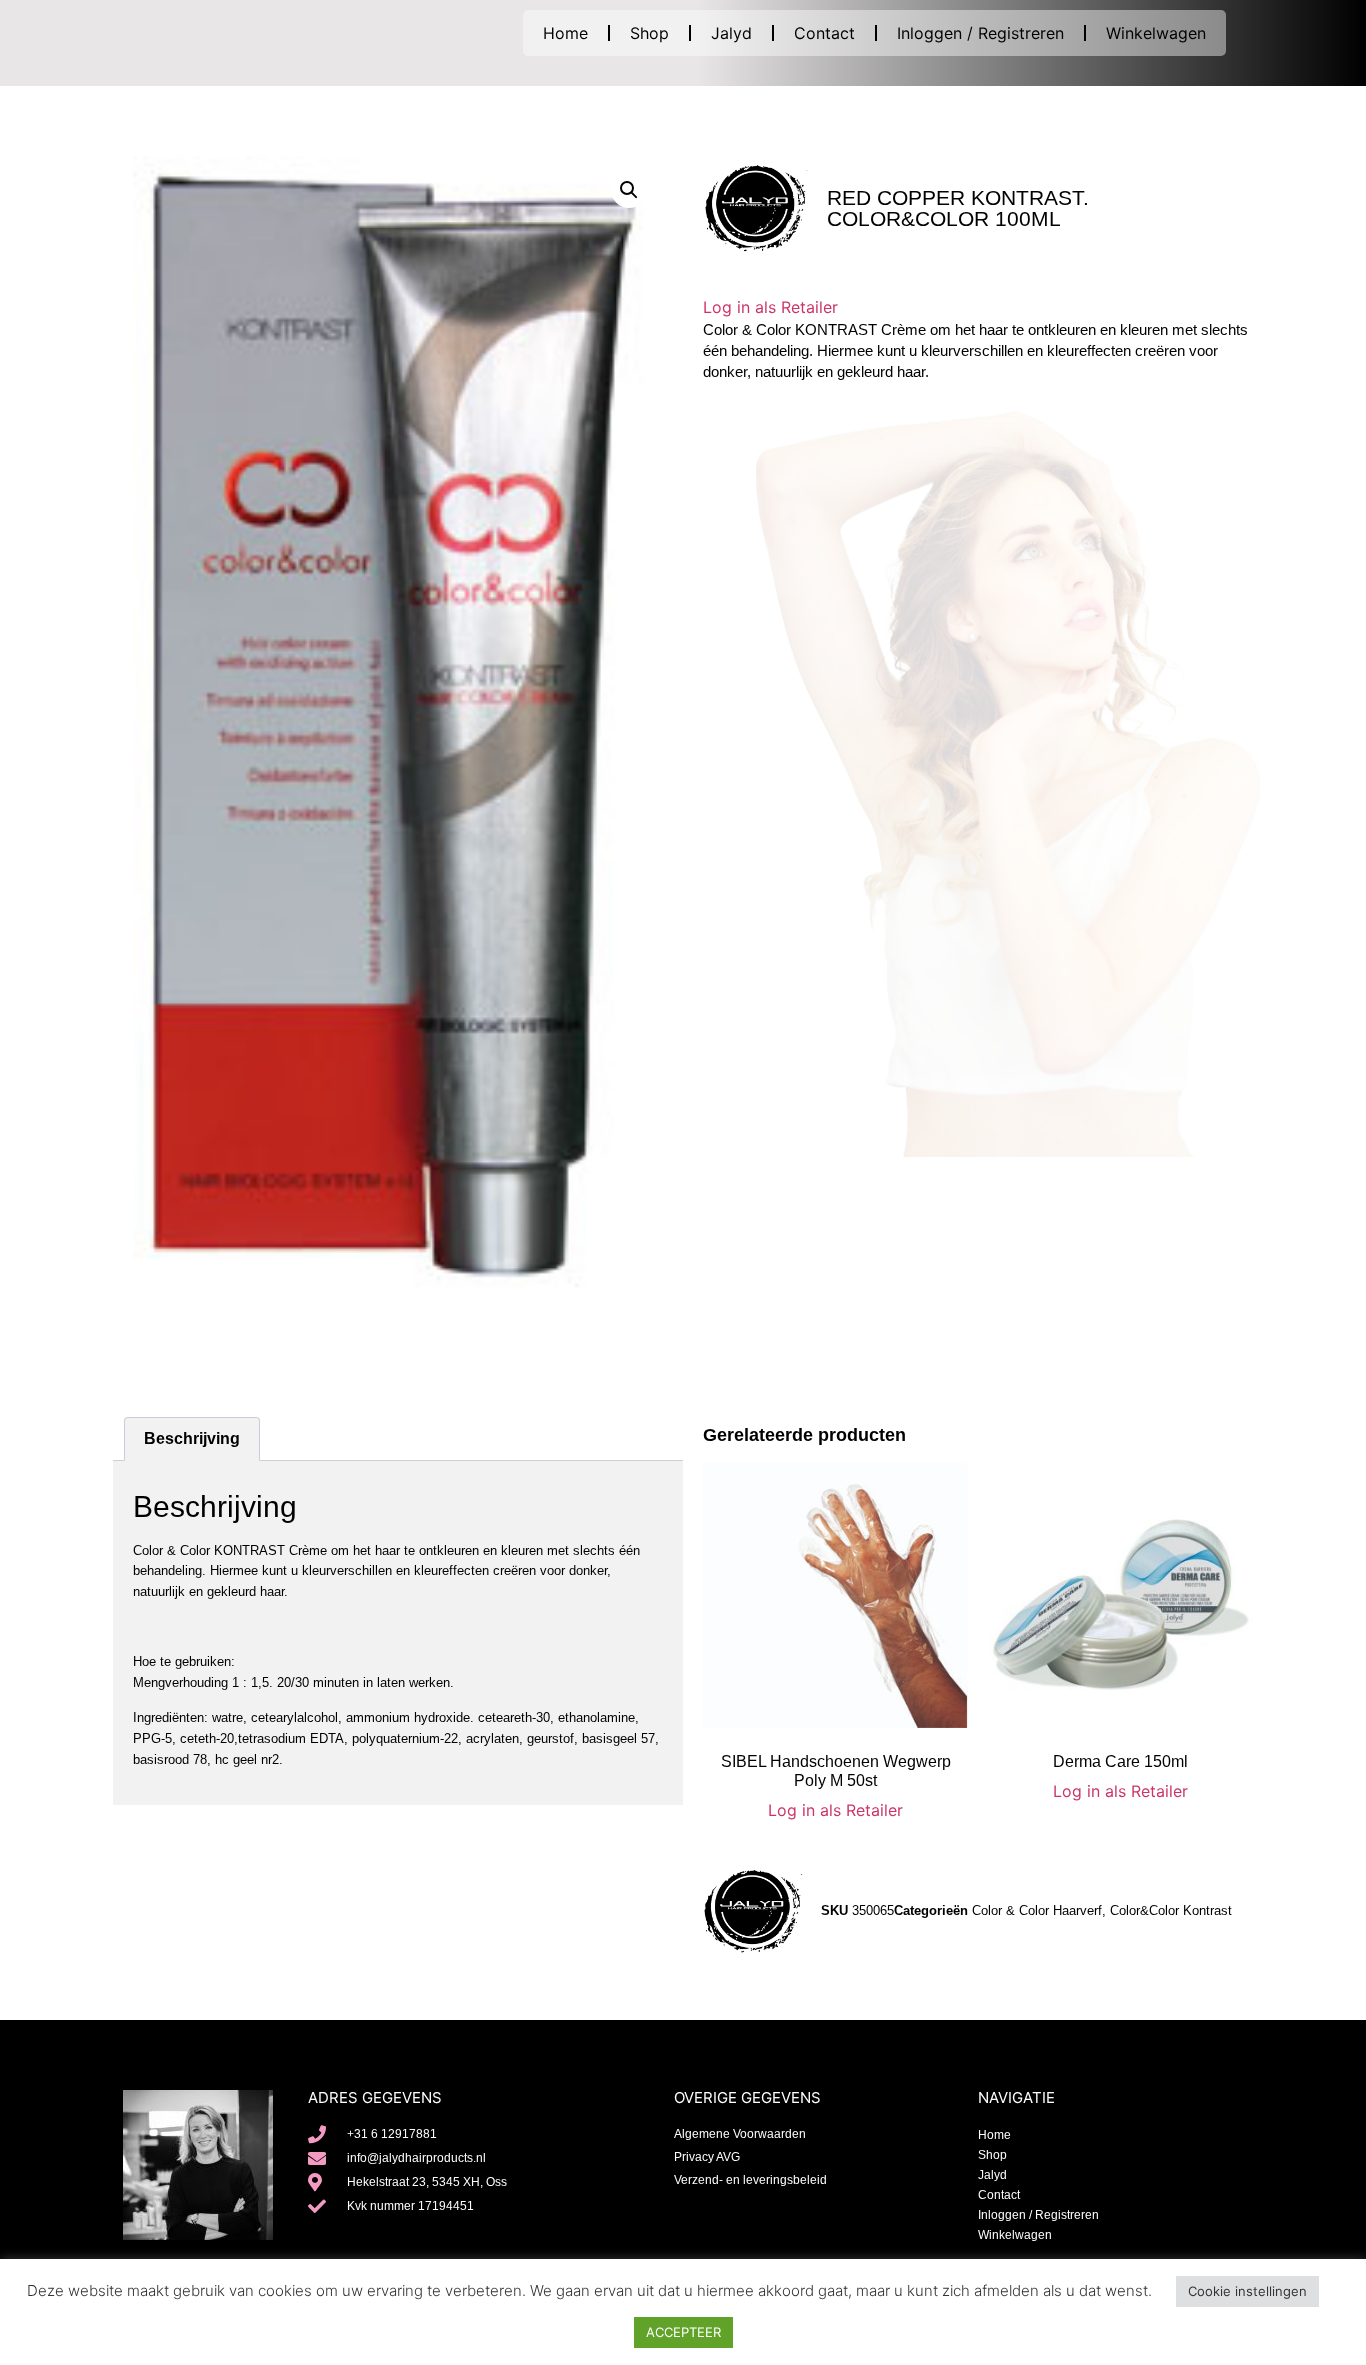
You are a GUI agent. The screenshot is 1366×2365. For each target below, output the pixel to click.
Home (565, 33)
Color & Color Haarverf (1037, 1910)
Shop (649, 33)
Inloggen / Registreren (980, 33)
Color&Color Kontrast (1171, 1910)
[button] (629, 190)
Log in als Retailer (770, 307)
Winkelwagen (1156, 33)
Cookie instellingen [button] (1247, 2291)
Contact (824, 33)
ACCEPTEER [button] (683, 2332)
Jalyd (731, 33)
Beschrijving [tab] (192, 1438)
